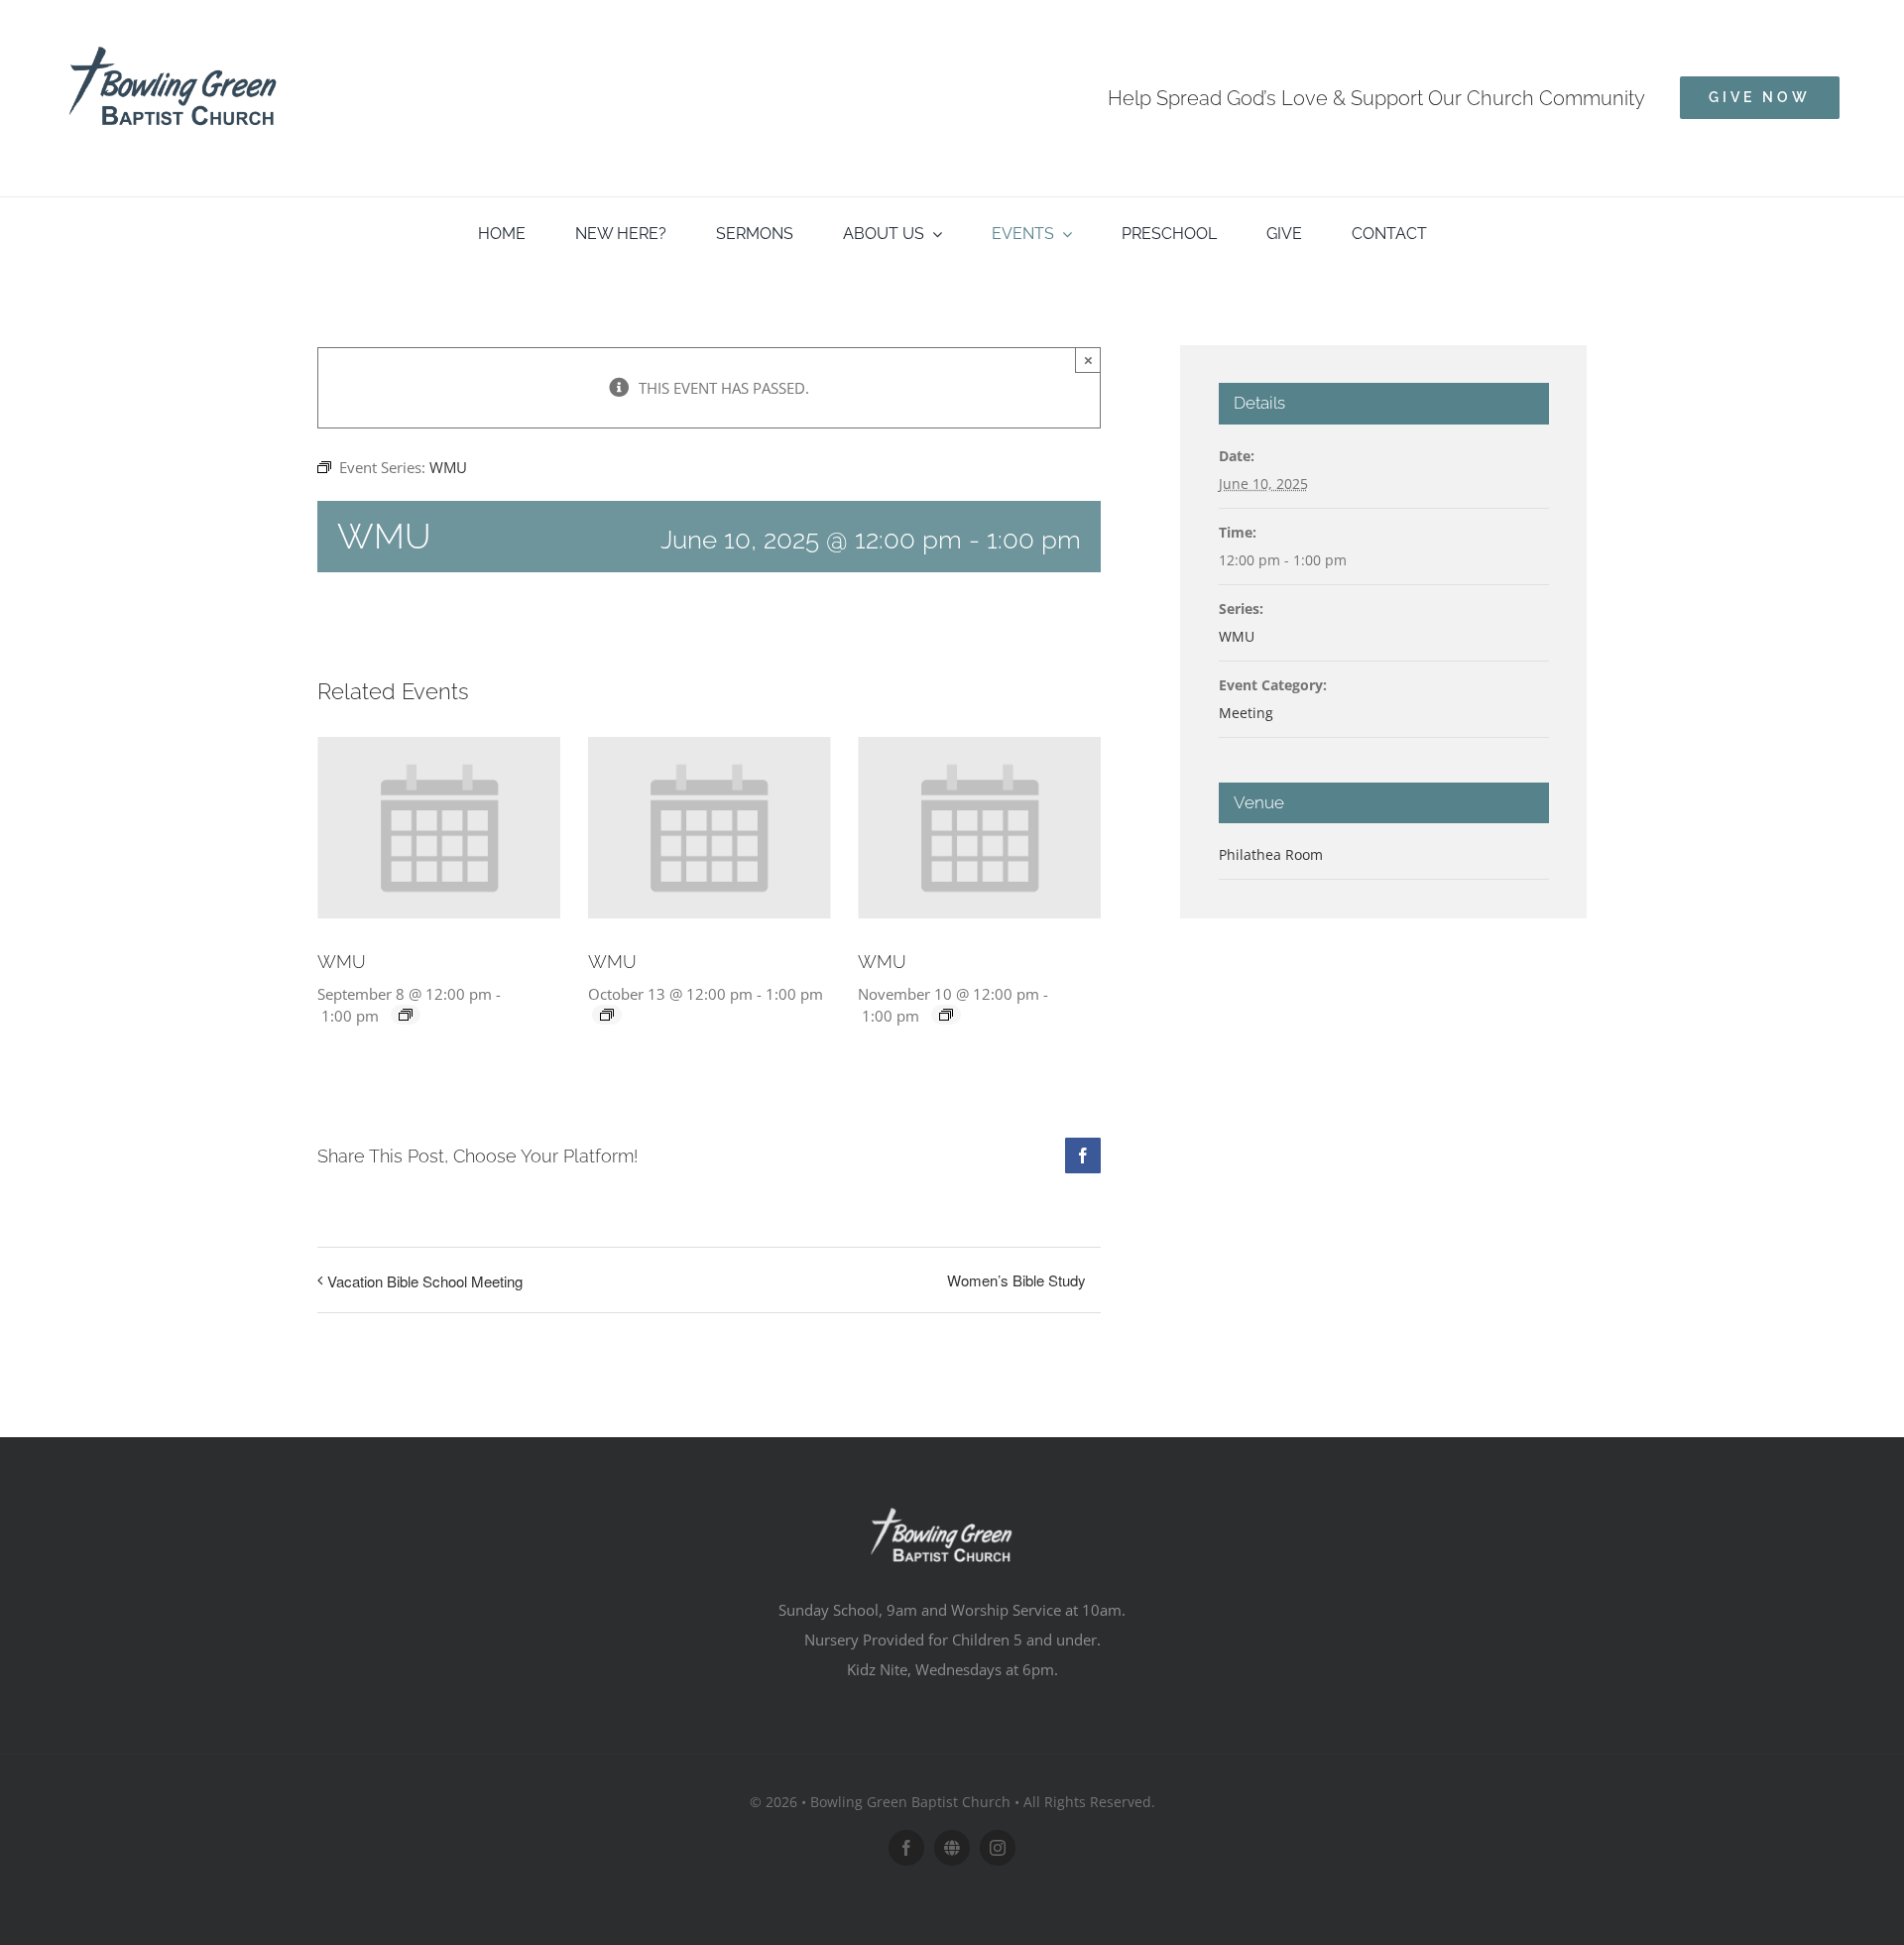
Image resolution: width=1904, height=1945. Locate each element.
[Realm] (952, 1848)
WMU (342, 962)
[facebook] (906, 1848)
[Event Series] (406, 1015)
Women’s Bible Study (1016, 1280)
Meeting (1246, 713)
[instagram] (998, 1848)
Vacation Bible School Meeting (425, 1281)
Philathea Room (1271, 854)
